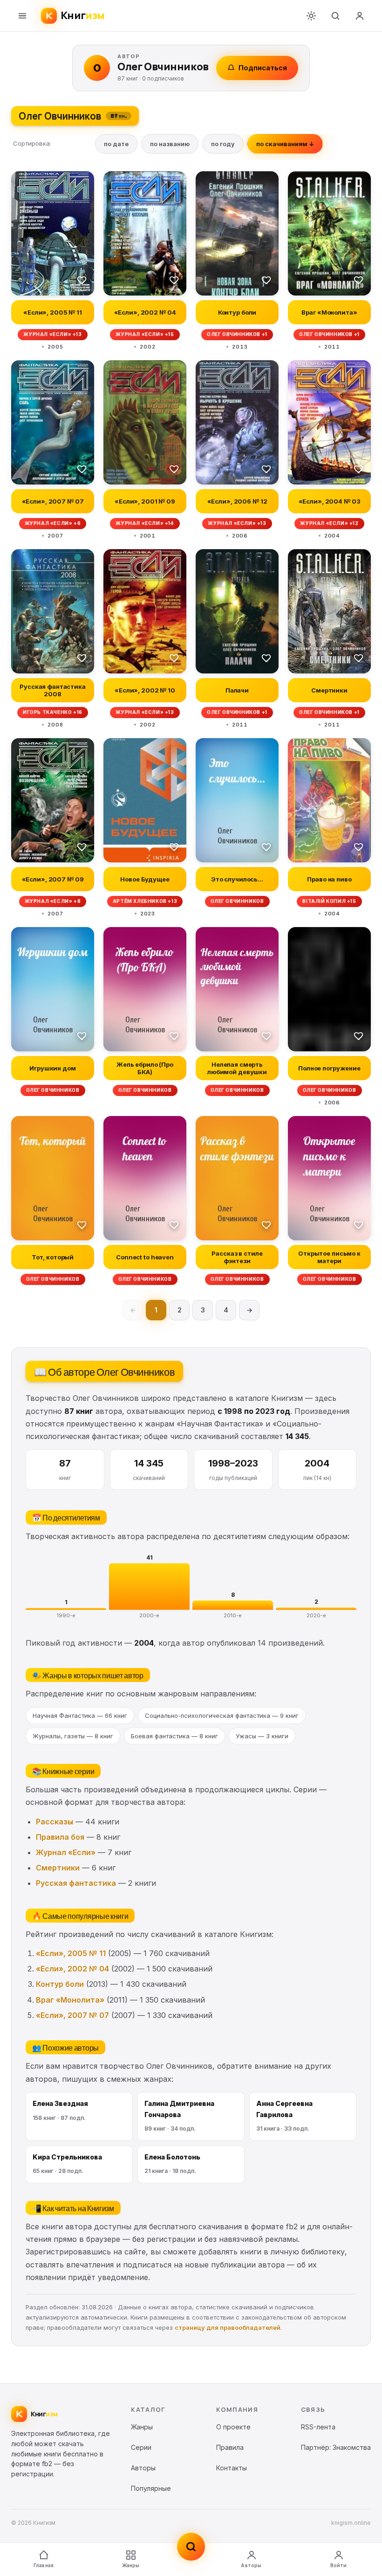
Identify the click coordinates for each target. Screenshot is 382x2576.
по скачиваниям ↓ (285, 144)
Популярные (151, 2488)
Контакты (232, 2468)
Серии (141, 2447)
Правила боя (60, 1837)
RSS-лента (318, 2427)
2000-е (149, 1615)
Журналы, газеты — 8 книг (73, 1736)
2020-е (316, 1615)
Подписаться (263, 68)
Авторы (251, 2565)
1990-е (66, 1615)
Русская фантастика (76, 1883)
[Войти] (360, 16)
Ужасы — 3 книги (262, 1736)
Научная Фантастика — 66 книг (80, 1715)
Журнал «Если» (66, 1852)
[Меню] (22, 16)
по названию (170, 144)
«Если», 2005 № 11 (71, 1953)
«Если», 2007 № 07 (72, 2015)
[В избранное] (82, 280)
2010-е (233, 1615)
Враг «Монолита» (70, 2000)
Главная (44, 2565)
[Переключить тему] (311, 16)
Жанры (131, 2565)
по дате (116, 144)
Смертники (58, 1868)
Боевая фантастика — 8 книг (174, 1736)
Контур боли (60, 1984)
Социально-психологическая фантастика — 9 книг (222, 1715)
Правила (230, 2447)
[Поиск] (335, 16)
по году (223, 144)
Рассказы (55, 1822)
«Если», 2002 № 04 (72, 1969)
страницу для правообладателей (228, 2327)
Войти (339, 2565)
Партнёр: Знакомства (336, 2447)
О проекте (233, 2427)
